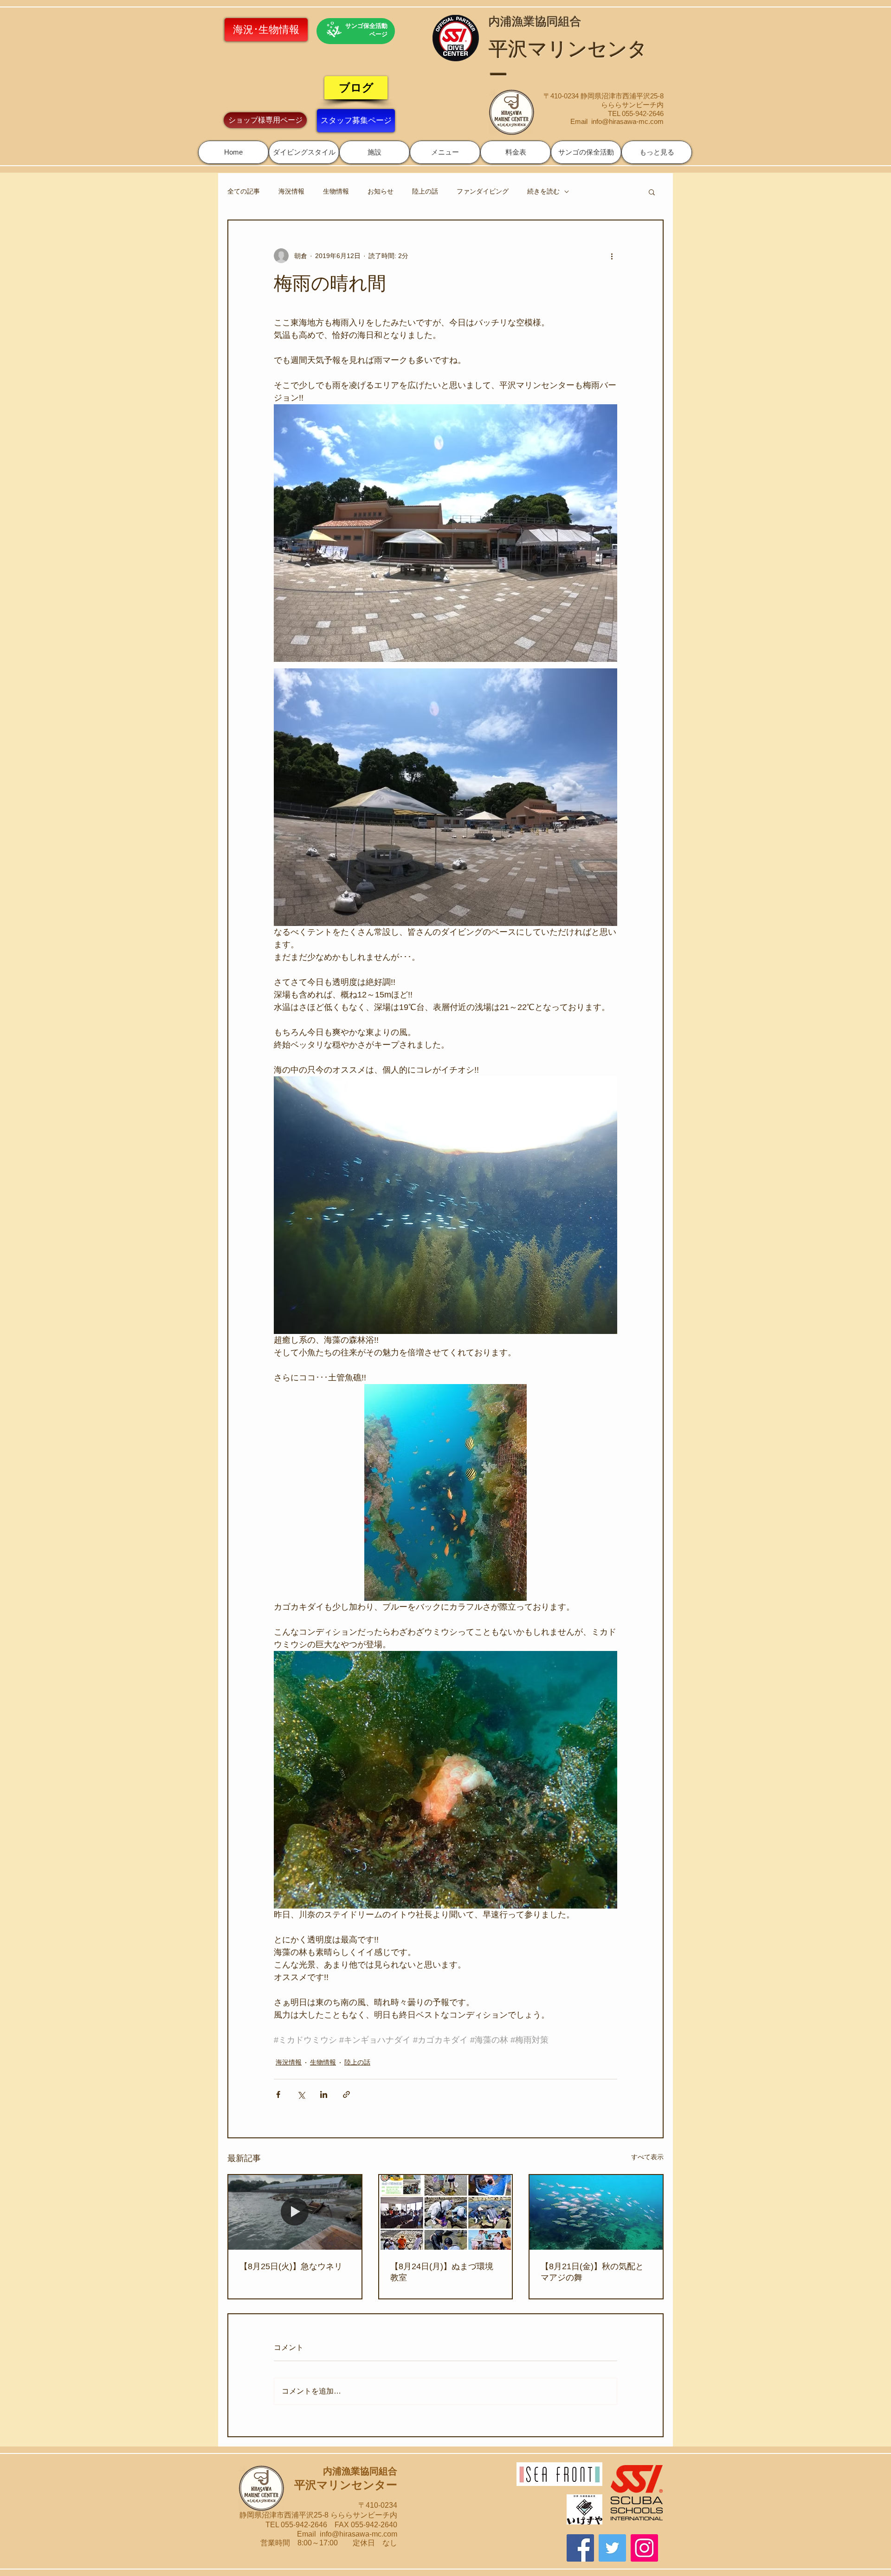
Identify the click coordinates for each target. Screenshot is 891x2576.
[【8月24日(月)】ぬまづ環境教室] (446, 2212)
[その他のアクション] (612, 256)
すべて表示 (647, 2157)
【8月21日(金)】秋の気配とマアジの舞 (592, 2272)
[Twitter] (612, 2548)
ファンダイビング (483, 191)
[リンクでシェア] (346, 2094)
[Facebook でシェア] (278, 2094)
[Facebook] (580, 2548)
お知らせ (381, 191)
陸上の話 (425, 191)
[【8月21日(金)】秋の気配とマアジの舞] (596, 2212)
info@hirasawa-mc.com (627, 121)
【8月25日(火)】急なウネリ (291, 2266)
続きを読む (543, 191)
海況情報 (291, 191)
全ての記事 (244, 191)
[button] (304, 152)
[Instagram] (644, 2548)
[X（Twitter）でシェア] (301, 2094)
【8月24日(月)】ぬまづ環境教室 (442, 2272)
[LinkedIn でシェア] (324, 2094)
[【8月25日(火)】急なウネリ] (295, 2212)
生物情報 (336, 191)
